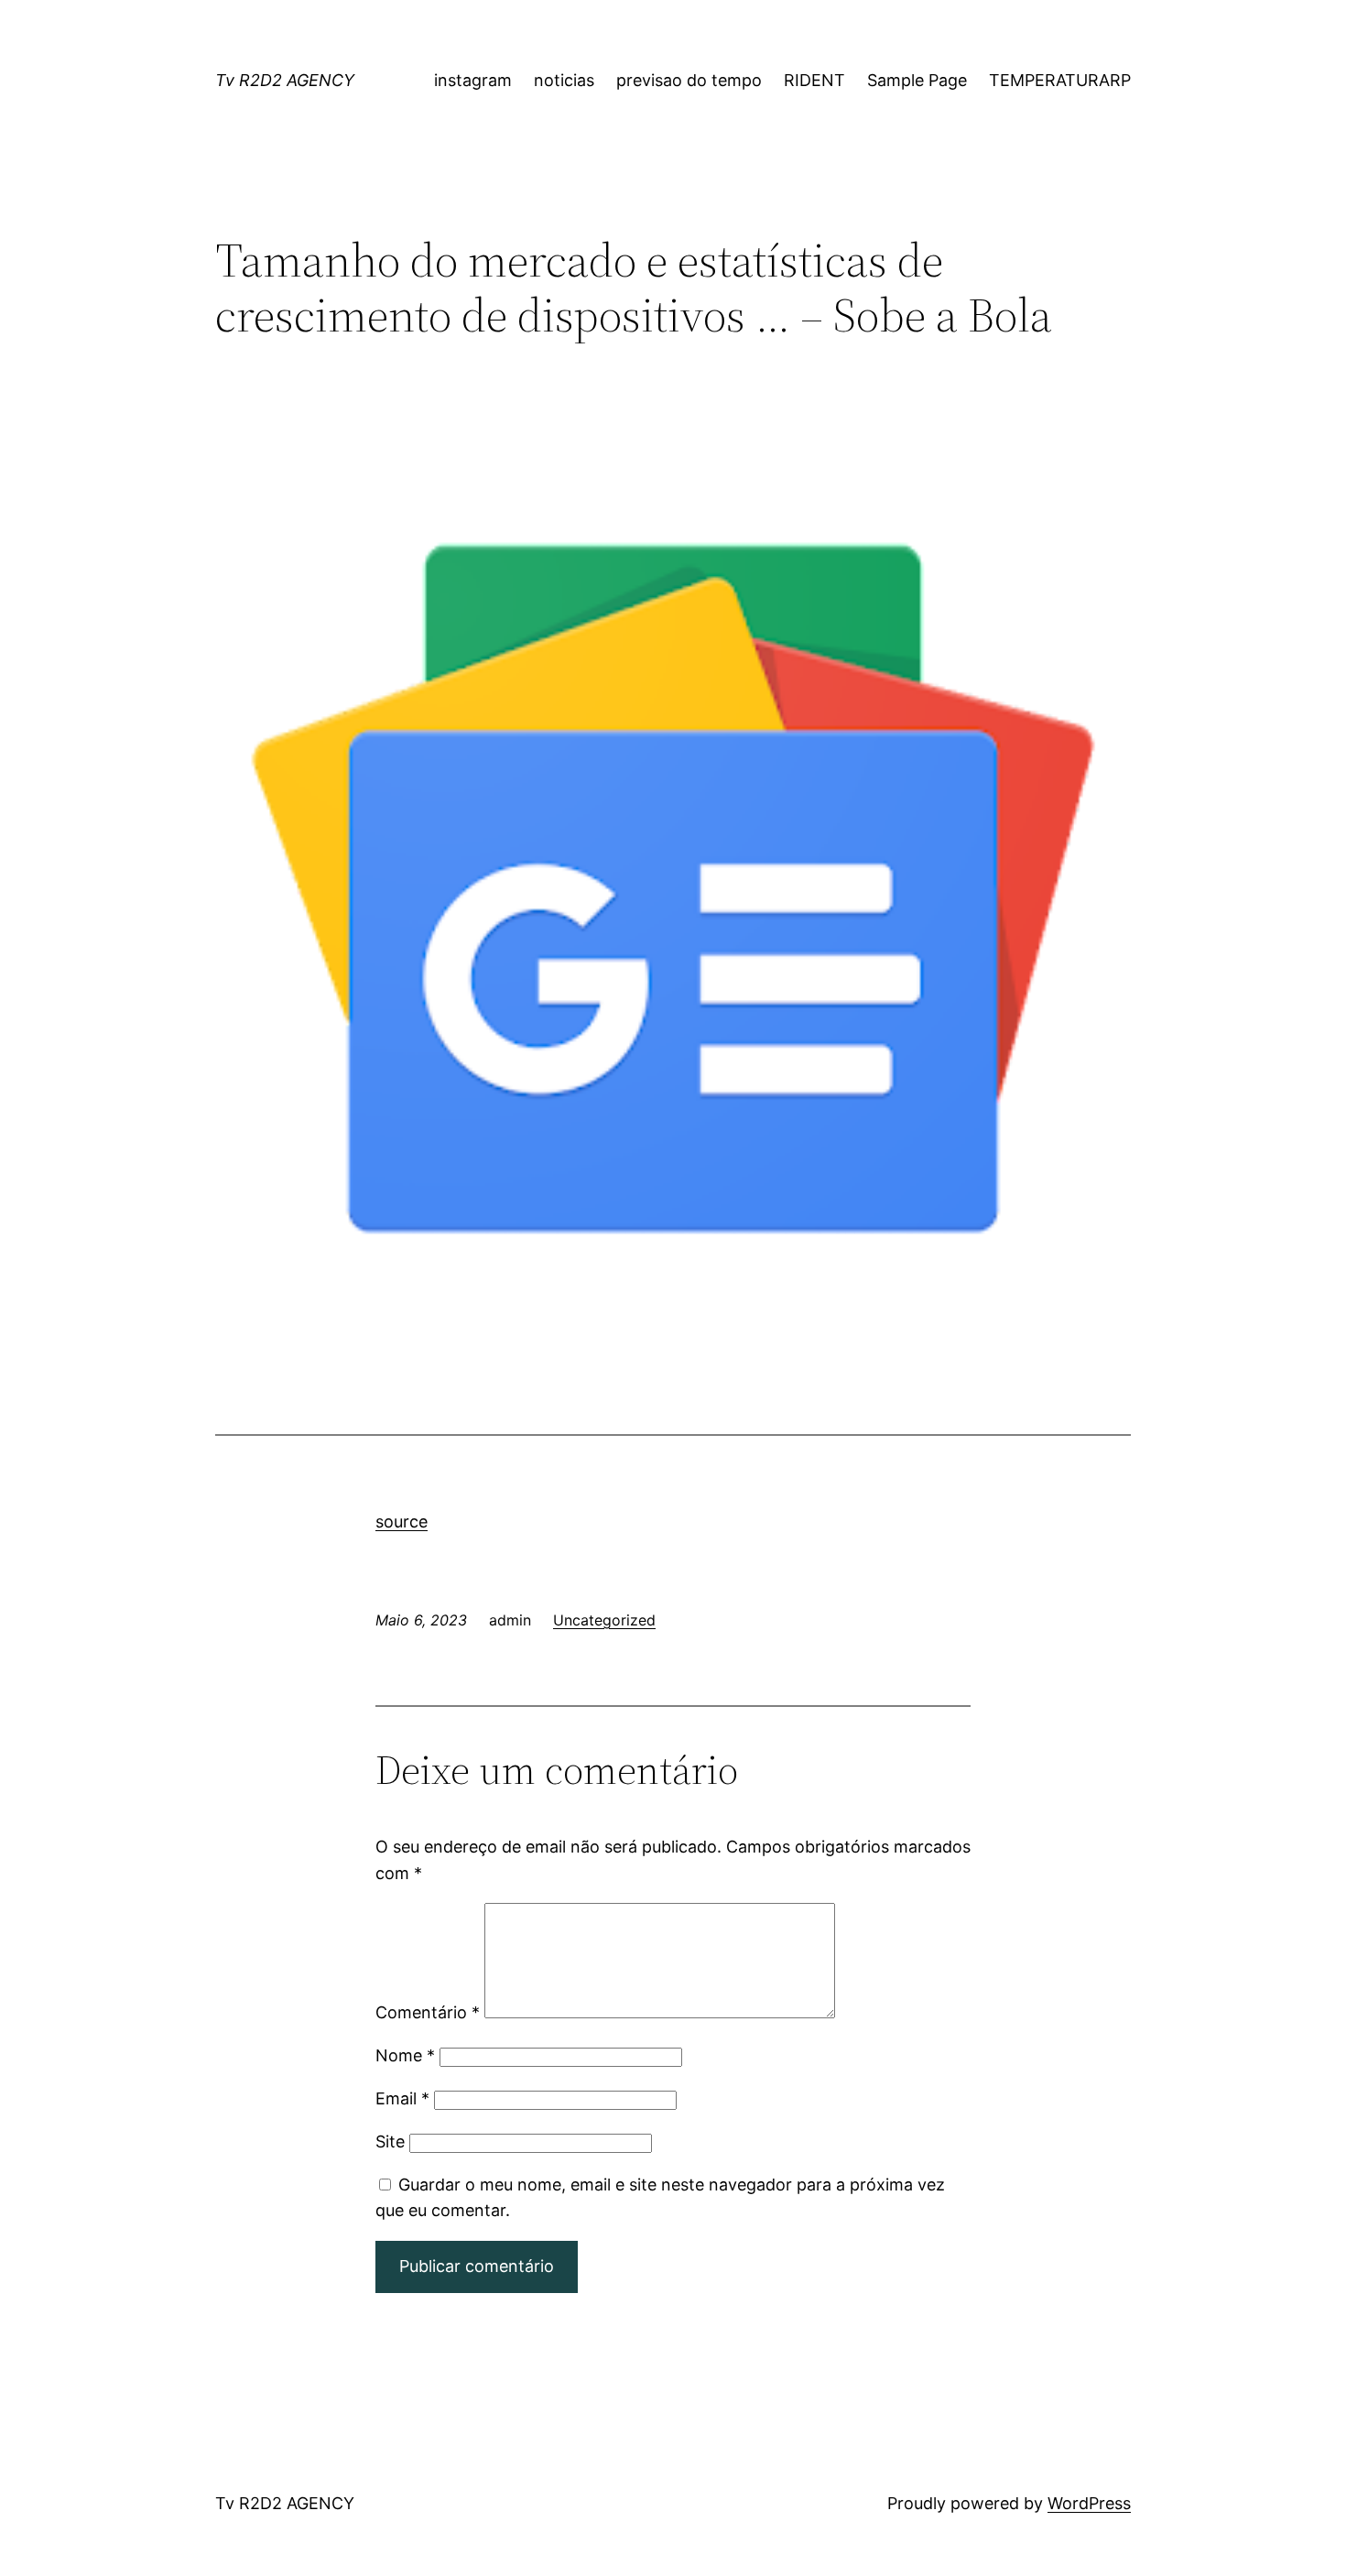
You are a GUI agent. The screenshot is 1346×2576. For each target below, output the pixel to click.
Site (390, 2141)
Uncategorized (604, 1620)
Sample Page (917, 80)
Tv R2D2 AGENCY (285, 80)
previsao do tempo (689, 80)
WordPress (1089, 2503)
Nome (405, 2055)
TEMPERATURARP (1060, 80)
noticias (564, 80)
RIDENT (814, 80)
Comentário (428, 2012)
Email (402, 2098)
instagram (473, 80)
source (402, 1522)
